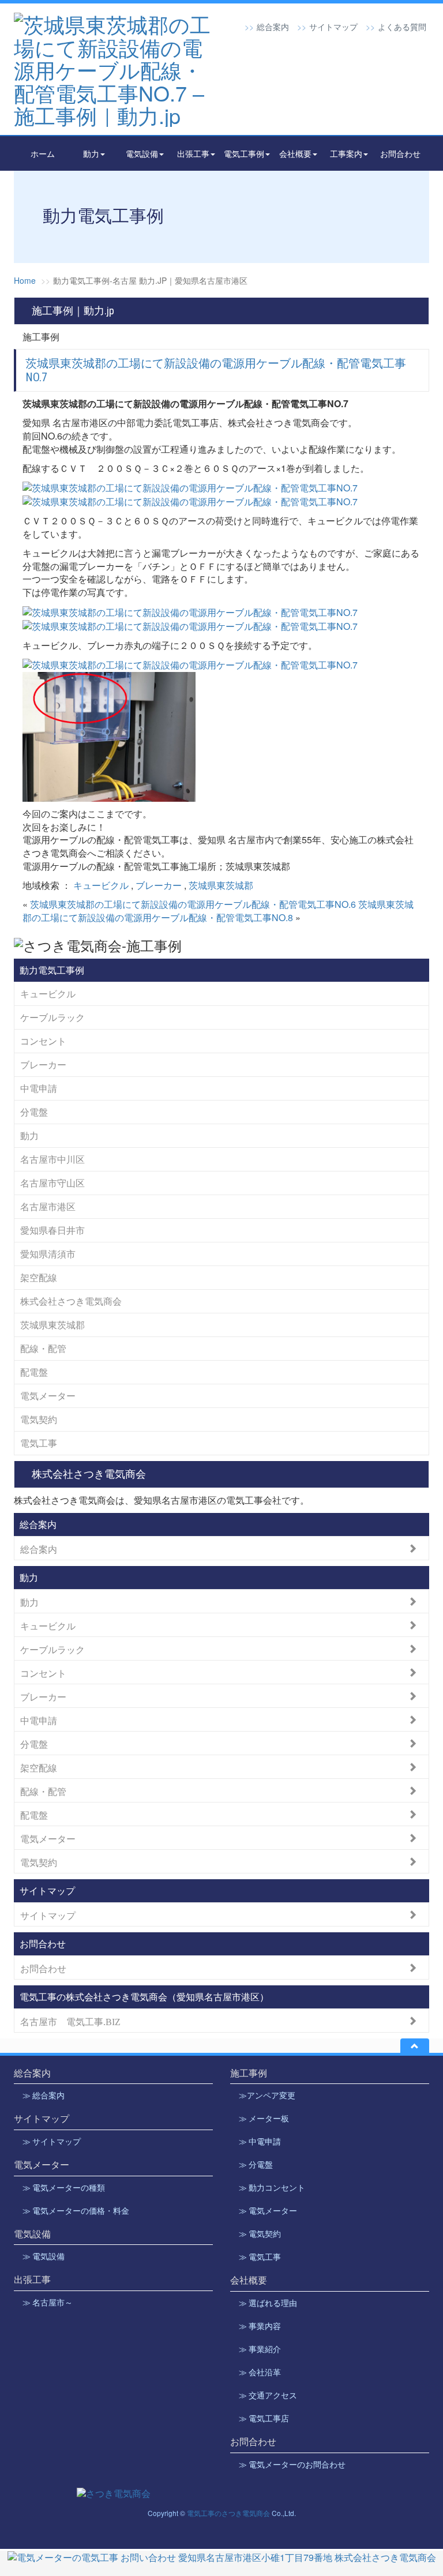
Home (25, 280)
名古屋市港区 (48, 1206)
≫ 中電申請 (260, 2142)
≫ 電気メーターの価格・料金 (76, 2211)
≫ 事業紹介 (260, 2349)
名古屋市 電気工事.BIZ (70, 2021)
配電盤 (34, 1372)
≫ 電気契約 (260, 2234)
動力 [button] (91, 153)
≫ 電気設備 (44, 2256)
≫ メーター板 (264, 2119)
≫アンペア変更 (267, 2096)
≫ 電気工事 (260, 2257)
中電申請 (39, 1088)
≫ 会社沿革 (260, 2372)
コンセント (43, 1041)
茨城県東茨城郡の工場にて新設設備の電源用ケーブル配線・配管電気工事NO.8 (218, 911)
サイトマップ (333, 27)
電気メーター (48, 1396)
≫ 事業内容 (260, 2326)
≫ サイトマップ (52, 2142)
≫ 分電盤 (256, 2165)
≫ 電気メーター (268, 2211)
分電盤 (34, 1112)
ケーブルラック (52, 1017)
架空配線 (39, 1277)
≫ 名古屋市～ (48, 2303)
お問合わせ (400, 153)
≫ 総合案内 (44, 2096)
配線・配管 (43, 1348)
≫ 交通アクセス (268, 2395)
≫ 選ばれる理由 (268, 2303)
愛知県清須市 (48, 1254)
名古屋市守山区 (52, 1183)
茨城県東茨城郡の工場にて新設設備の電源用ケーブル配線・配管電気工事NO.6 (193, 904)
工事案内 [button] (346, 153)
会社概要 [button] (295, 153)
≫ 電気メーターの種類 (64, 2188)
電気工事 (39, 1443)
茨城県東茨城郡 (221, 885)
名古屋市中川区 (52, 1159)
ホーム (43, 153)
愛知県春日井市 (52, 1230)
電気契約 (39, 1419)
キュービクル (101, 885)
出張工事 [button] (193, 153)
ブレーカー (159, 885)
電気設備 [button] (142, 153)
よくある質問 (402, 27)
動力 (29, 1135)
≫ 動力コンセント (272, 2188)
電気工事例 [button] (244, 153)
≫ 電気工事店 (264, 2419)
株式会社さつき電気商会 (71, 1301)
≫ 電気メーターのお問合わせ (292, 2465)
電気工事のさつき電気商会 (228, 2513)
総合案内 (273, 27)
